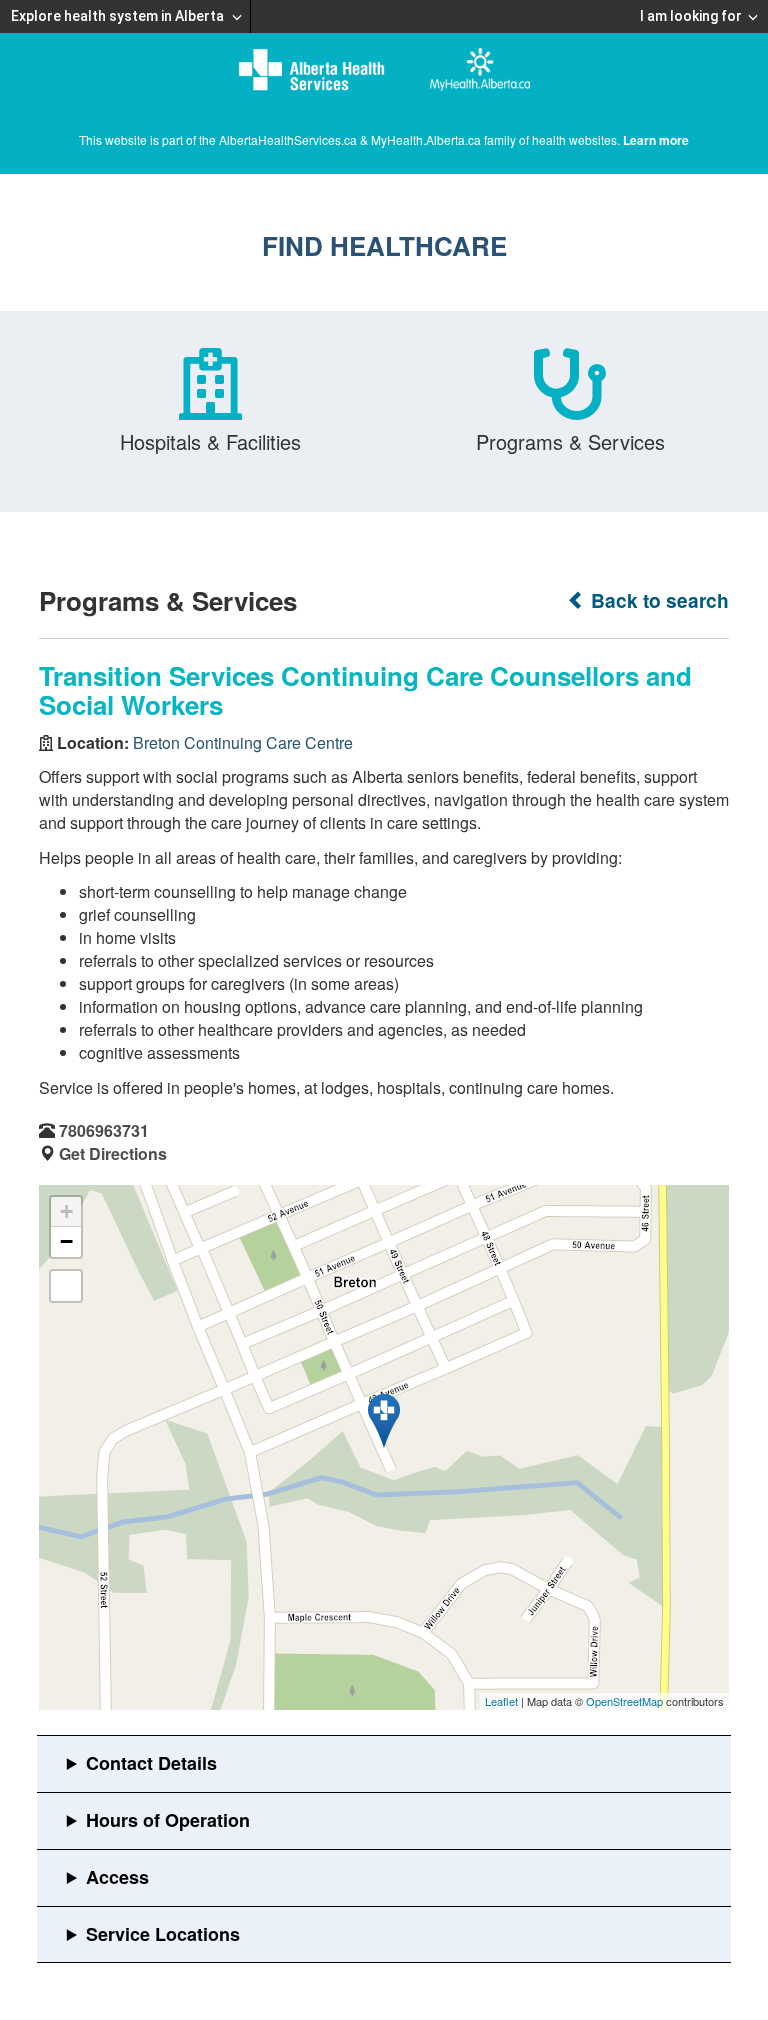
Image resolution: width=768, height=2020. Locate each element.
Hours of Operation (168, 1820)
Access (117, 1877)
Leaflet (501, 1701)
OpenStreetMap (624, 1701)
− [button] (66, 1241)
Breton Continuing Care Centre (243, 742)
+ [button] (66, 1211)
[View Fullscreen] (66, 1286)
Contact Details (151, 1763)
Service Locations (163, 1934)
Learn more (656, 140)
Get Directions (113, 1153)
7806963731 (104, 1130)
